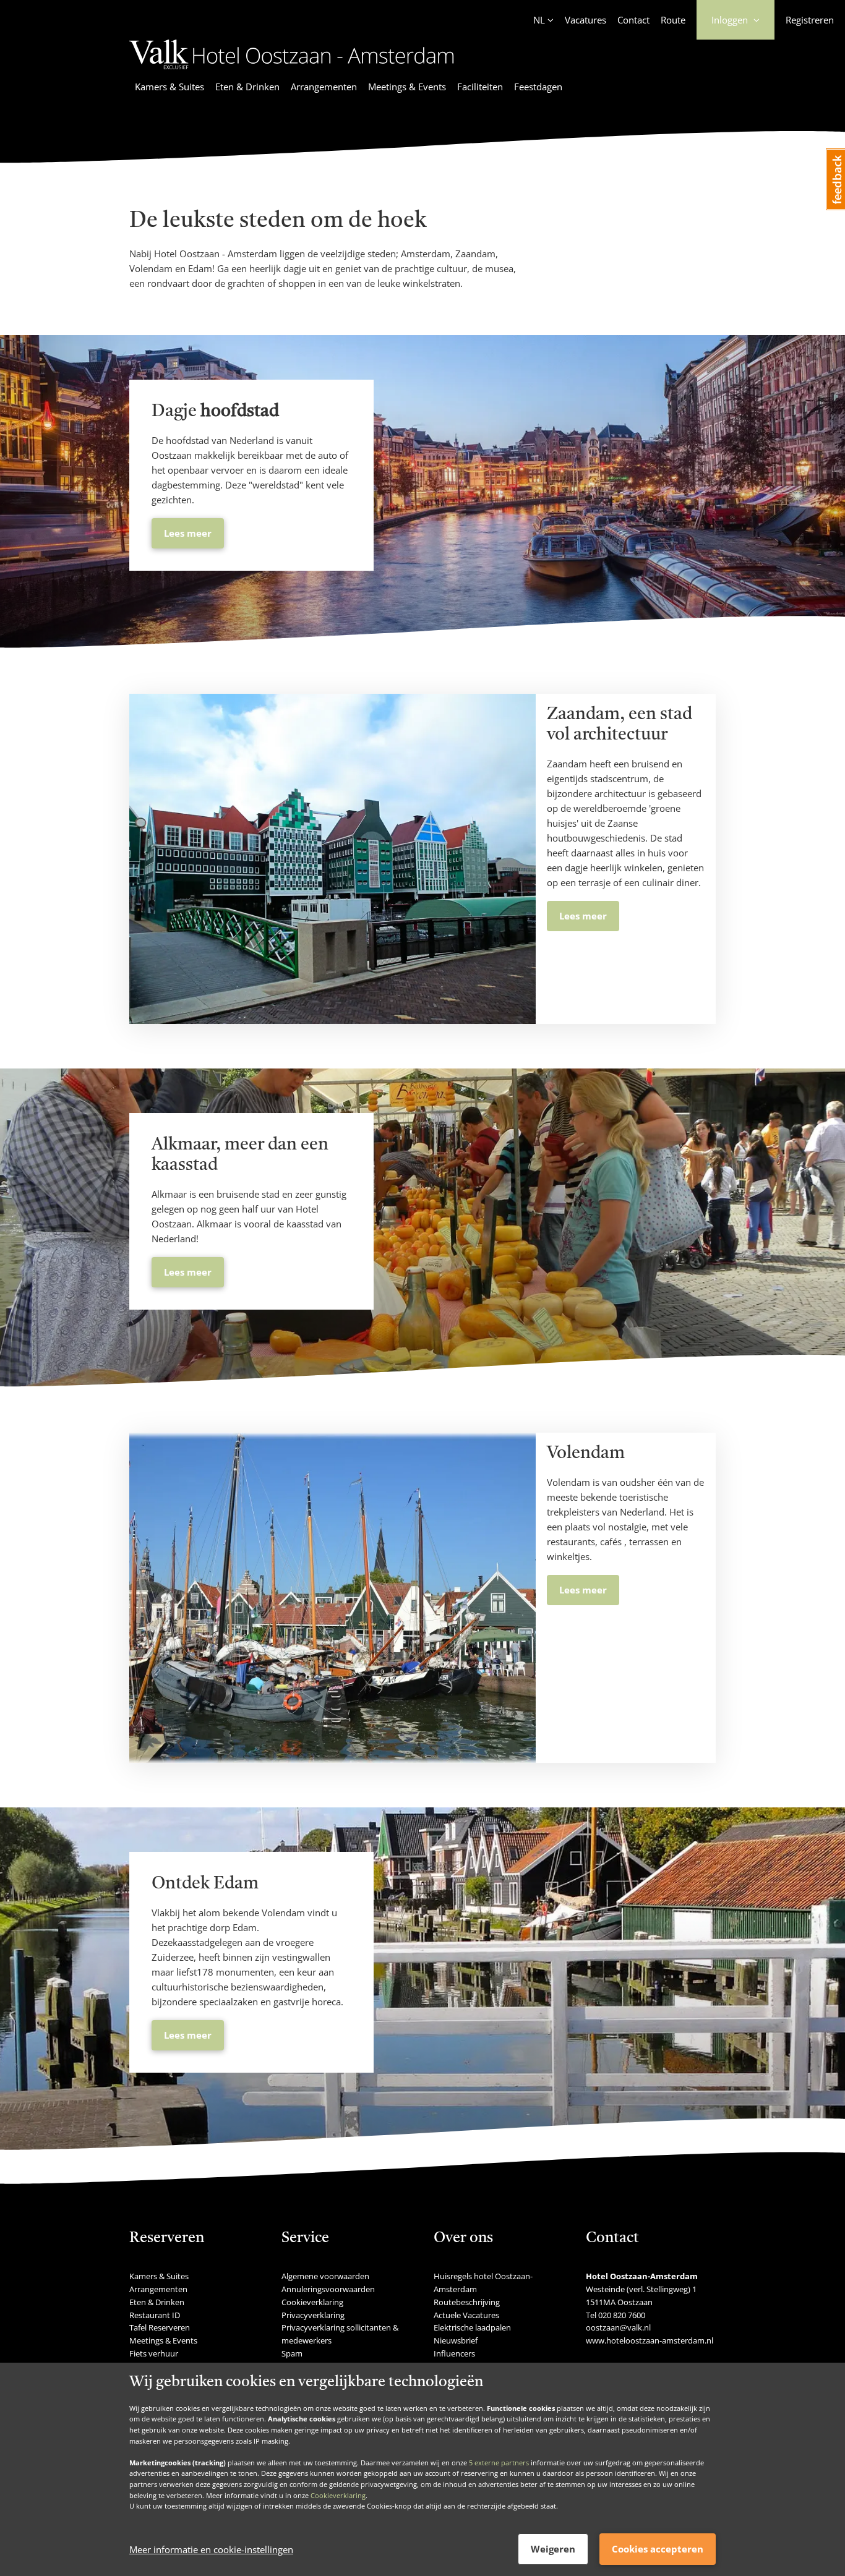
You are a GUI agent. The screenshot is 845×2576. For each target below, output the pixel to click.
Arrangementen (324, 87)
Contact (633, 20)
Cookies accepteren (658, 2549)
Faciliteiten (480, 87)
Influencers (454, 2353)
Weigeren (553, 2549)
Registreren (810, 20)
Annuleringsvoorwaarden (328, 2289)
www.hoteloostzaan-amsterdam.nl (650, 2340)
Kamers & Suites (169, 87)
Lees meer (188, 533)
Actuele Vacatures (466, 2315)
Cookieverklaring (338, 2495)
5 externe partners (499, 2462)
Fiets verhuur (154, 2353)
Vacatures (585, 20)
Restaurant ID (155, 2315)
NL (539, 20)
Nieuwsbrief (456, 2340)
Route (673, 20)
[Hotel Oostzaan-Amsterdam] (292, 71)
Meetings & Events (407, 87)
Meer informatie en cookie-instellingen (211, 2549)
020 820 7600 (622, 2315)
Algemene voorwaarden (325, 2276)
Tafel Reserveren (160, 2327)
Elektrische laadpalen (472, 2327)
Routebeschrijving (467, 2302)
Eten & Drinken (247, 87)
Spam (292, 2353)
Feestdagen (538, 87)
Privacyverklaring (313, 2315)
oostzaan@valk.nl (618, 2327)
